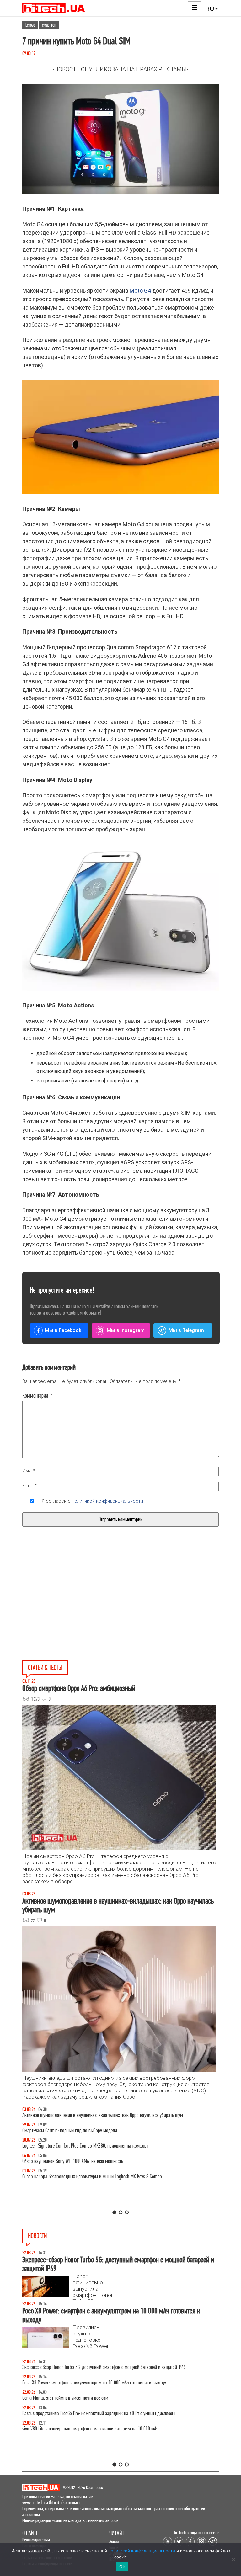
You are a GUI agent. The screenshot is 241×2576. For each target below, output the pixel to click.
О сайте (30, 2533)
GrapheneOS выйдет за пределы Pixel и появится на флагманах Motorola (88, 2398)
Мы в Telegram (186, 1330)
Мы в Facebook (63, 1330)
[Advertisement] (73, 1608)
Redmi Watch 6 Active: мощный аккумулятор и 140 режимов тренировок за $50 (94, 2429)
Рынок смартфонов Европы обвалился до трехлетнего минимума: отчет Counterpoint (99, 2413)
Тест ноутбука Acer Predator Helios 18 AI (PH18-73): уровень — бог (83, 2177)
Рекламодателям (36, 2540)
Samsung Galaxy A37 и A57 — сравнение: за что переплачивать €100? (87, 2161)
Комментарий (37, 1396)
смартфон (49, 25)
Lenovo (30, 25)
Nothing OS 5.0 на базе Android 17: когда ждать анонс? (73, 2367)
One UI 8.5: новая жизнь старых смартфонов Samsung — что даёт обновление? (95, 2115)
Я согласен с (92, 1501)
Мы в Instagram (126, 1330)
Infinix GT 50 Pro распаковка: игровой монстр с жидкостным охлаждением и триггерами (104, 2146)
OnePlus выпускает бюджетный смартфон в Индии (68, 2383)
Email (29, 1486)
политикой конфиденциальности (107, 1501)
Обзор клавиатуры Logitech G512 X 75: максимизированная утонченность (89, 2130)
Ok (122, 2567)
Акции (114, 2541)
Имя (29, 1471)
